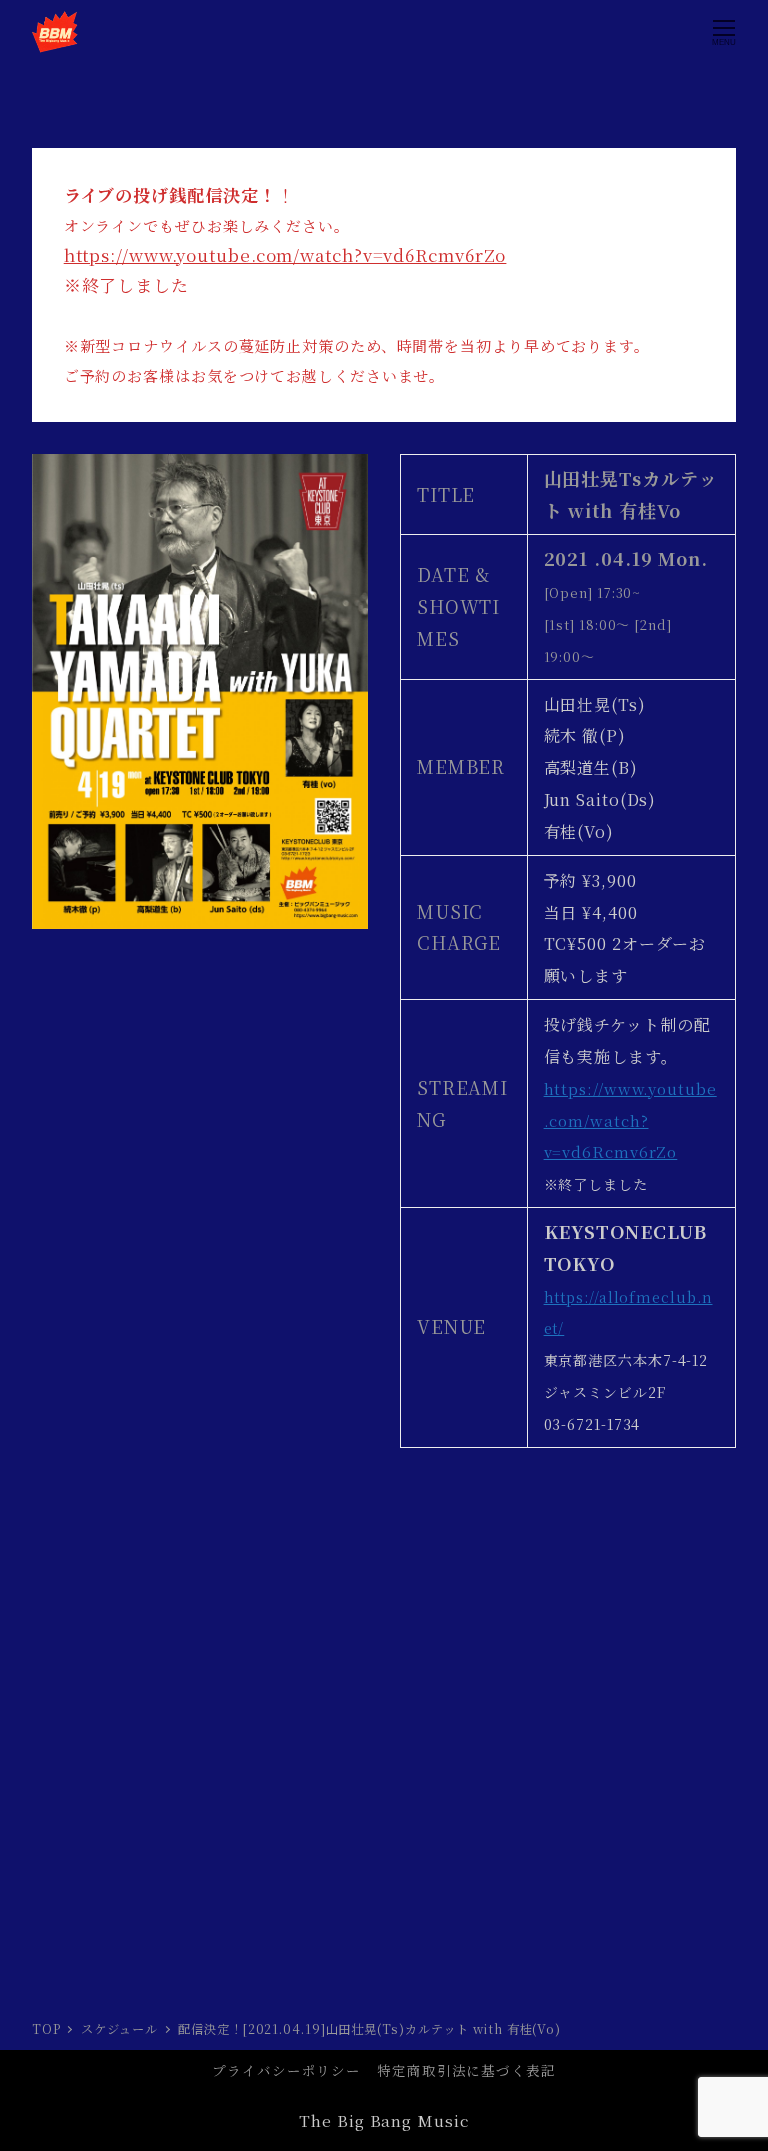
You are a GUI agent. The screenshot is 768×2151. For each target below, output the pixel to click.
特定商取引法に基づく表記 (466, 2070)
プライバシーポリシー (286, 2070)
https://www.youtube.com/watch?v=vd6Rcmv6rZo (285, 254)
